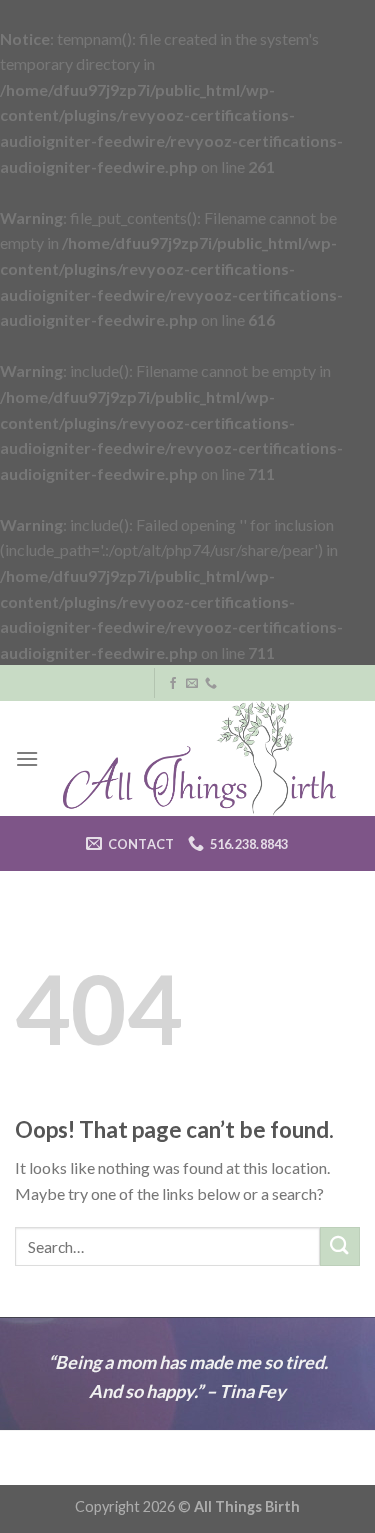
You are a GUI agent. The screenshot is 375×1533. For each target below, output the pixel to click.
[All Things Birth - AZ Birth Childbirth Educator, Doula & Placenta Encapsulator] (199, 758)
